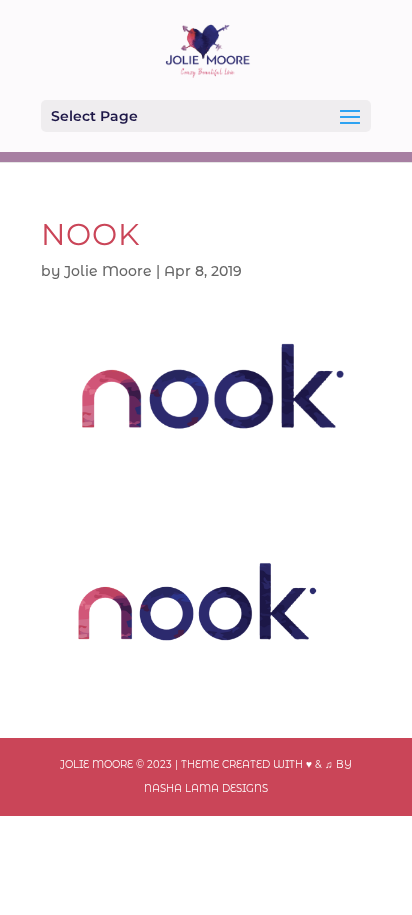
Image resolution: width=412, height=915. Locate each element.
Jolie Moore (108, 271)
